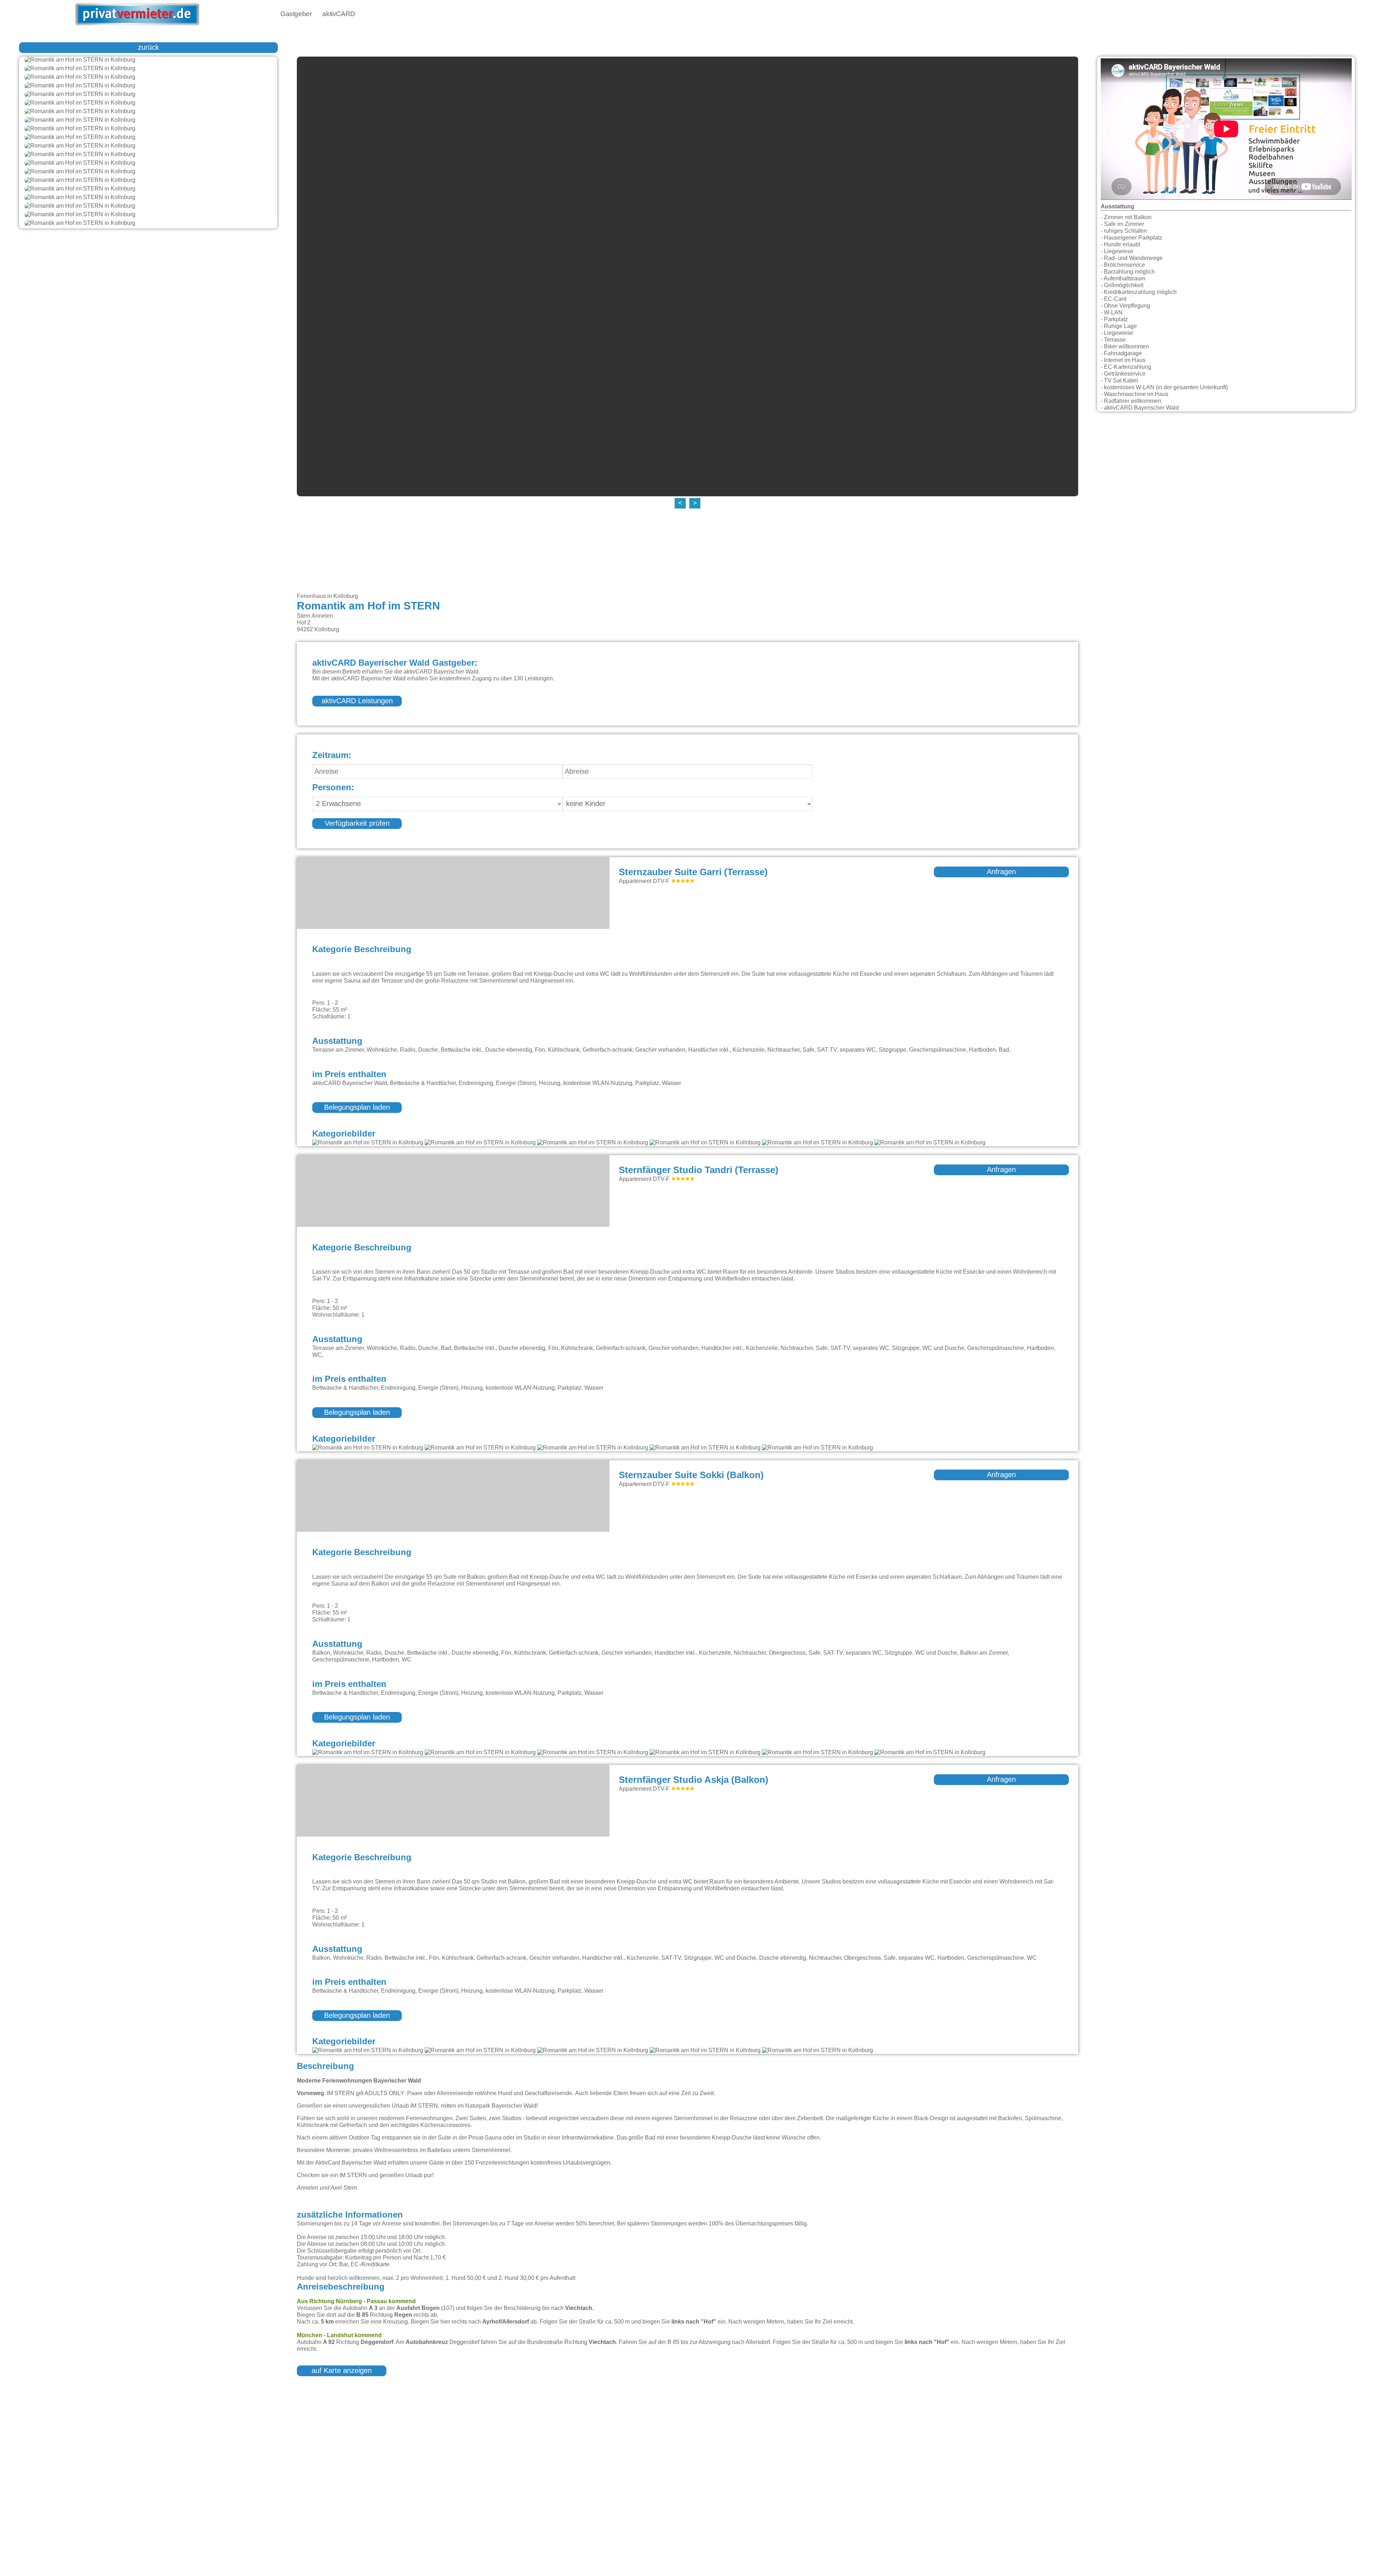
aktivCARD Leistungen (357, 701)
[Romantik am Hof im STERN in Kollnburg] (148, 60)
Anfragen (1001, 872)
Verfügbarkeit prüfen (357, 824)
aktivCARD (339, 14)
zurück (148, 48)
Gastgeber (296, 14)
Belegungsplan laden (357, 1108)
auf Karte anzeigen (342, 2371)
